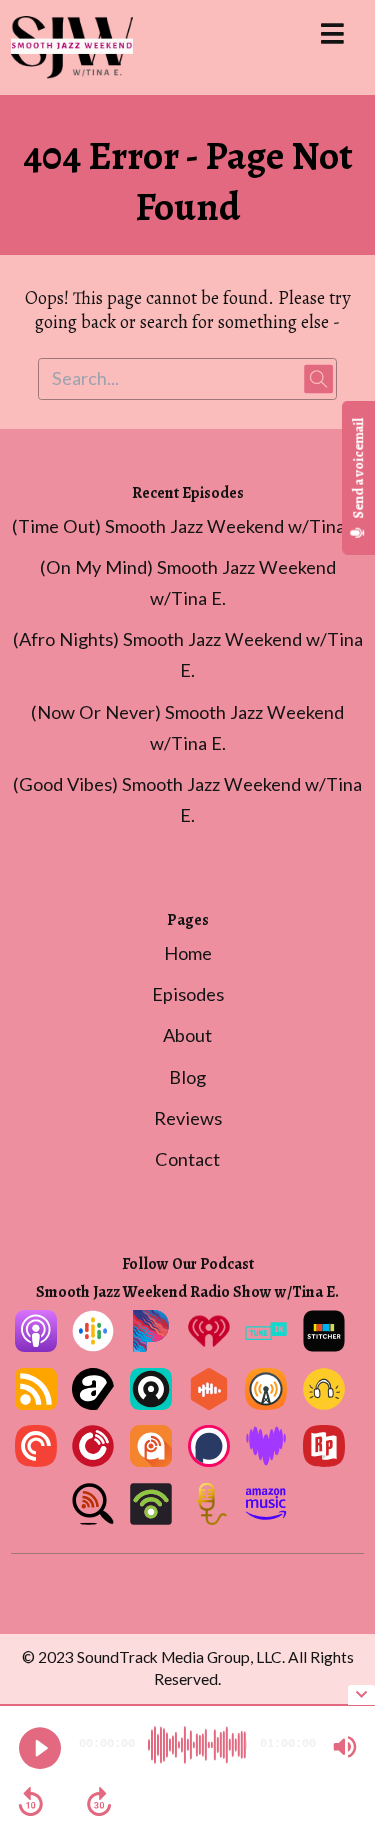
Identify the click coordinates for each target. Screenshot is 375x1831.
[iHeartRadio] (209, 1345)
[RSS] (36, 1403)
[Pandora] (151, 1345)
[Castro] (151, 1403)
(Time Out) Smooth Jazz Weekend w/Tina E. (188, 526)
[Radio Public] (324, 1460)
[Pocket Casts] (36, 1460)
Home (188, 953)
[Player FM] (93, 1460)
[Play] (40, 1748)
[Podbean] (151, 1518)
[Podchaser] (209, 1460)
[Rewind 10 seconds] (31, 1802)
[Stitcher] (324, 1345)
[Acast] (93, 1403)
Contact (187, 1159)
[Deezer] (266, 1460)
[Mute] (345, 1747)
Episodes (188, 994)
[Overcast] (266, 1403)
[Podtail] (209, 1518)
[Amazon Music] (266, 1518)
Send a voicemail (358, 469)
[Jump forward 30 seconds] (99, 1802)
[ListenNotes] (93, 1518)
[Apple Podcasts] (36, 1345)
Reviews (188, 1118)
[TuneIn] (266, 1345)
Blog (187, 1077)
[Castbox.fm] (209, 1403)
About (187, 1035)
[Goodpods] (324, 1403)
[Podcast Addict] (151, 1460)
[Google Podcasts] (93, 1345)
